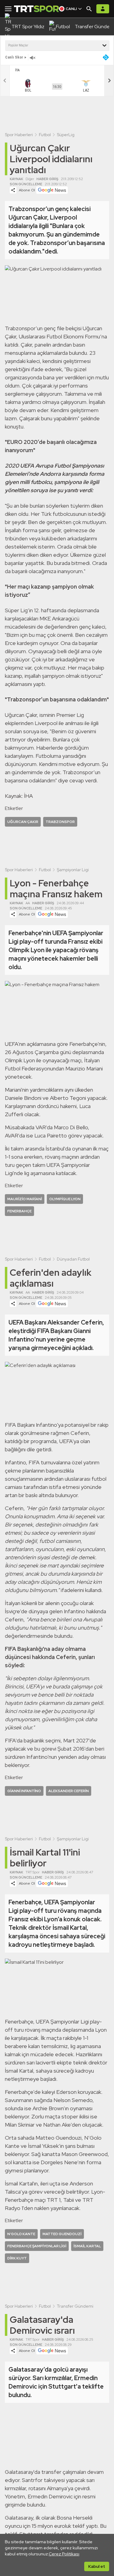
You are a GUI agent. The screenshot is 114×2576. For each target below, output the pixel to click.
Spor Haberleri (19, 135)
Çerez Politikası (64, 2554)
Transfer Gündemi (75, 2306)
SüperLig (66, 135)
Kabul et (97, 2566)
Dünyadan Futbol (73, 1259)
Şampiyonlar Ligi (73, 870)
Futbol (45, 135)
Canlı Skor (14, 57)
